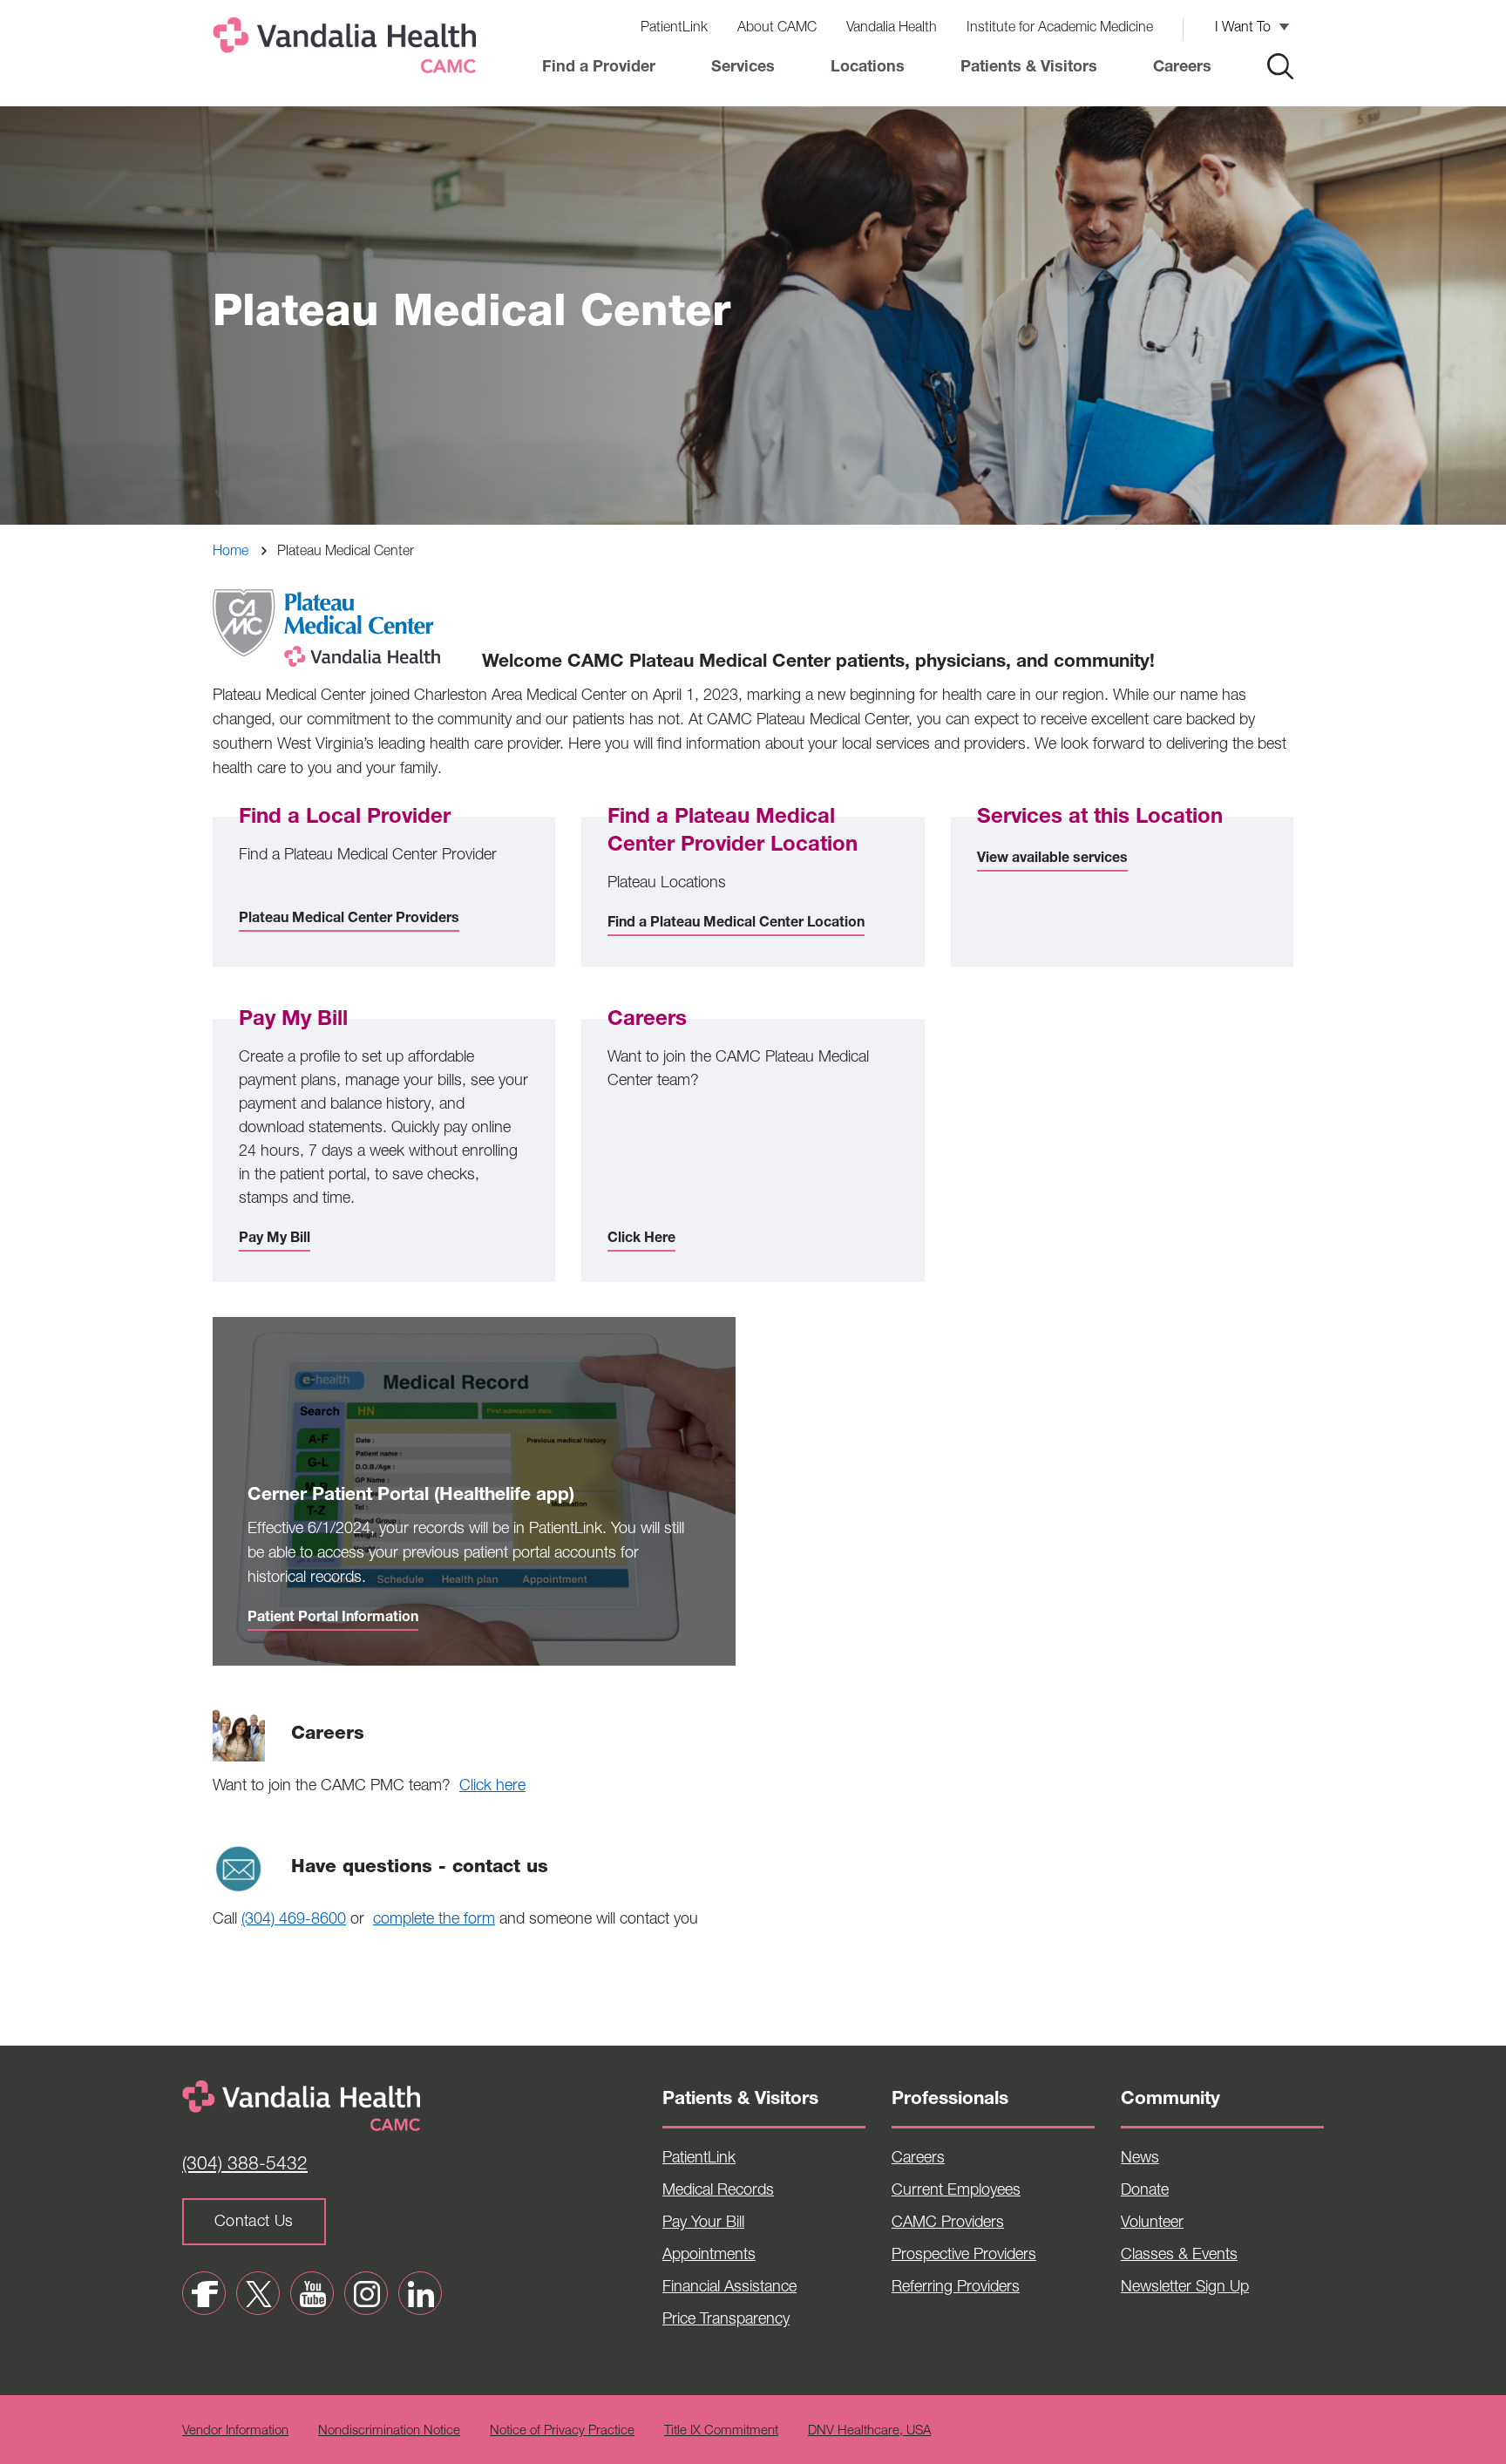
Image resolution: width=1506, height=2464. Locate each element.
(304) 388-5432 (245, 2165)
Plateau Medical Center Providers (349, 920)
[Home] (348, 49)
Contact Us (254, 2223)
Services (743, 68)
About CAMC (777, 29)
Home (231, 553)
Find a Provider (599, 68)
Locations (868, 68)
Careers (1182, 68)
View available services (1052, 859)
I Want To (1243, 29)
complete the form (434, 1920)
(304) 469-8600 (294, 1920)
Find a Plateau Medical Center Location (736, 924)
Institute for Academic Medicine (1060, 29)
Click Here (641, 1239)
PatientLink (674, 29)
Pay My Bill (275, 1239)
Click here (492, 1787)
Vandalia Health (892, 29)
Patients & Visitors (1029, 68)
